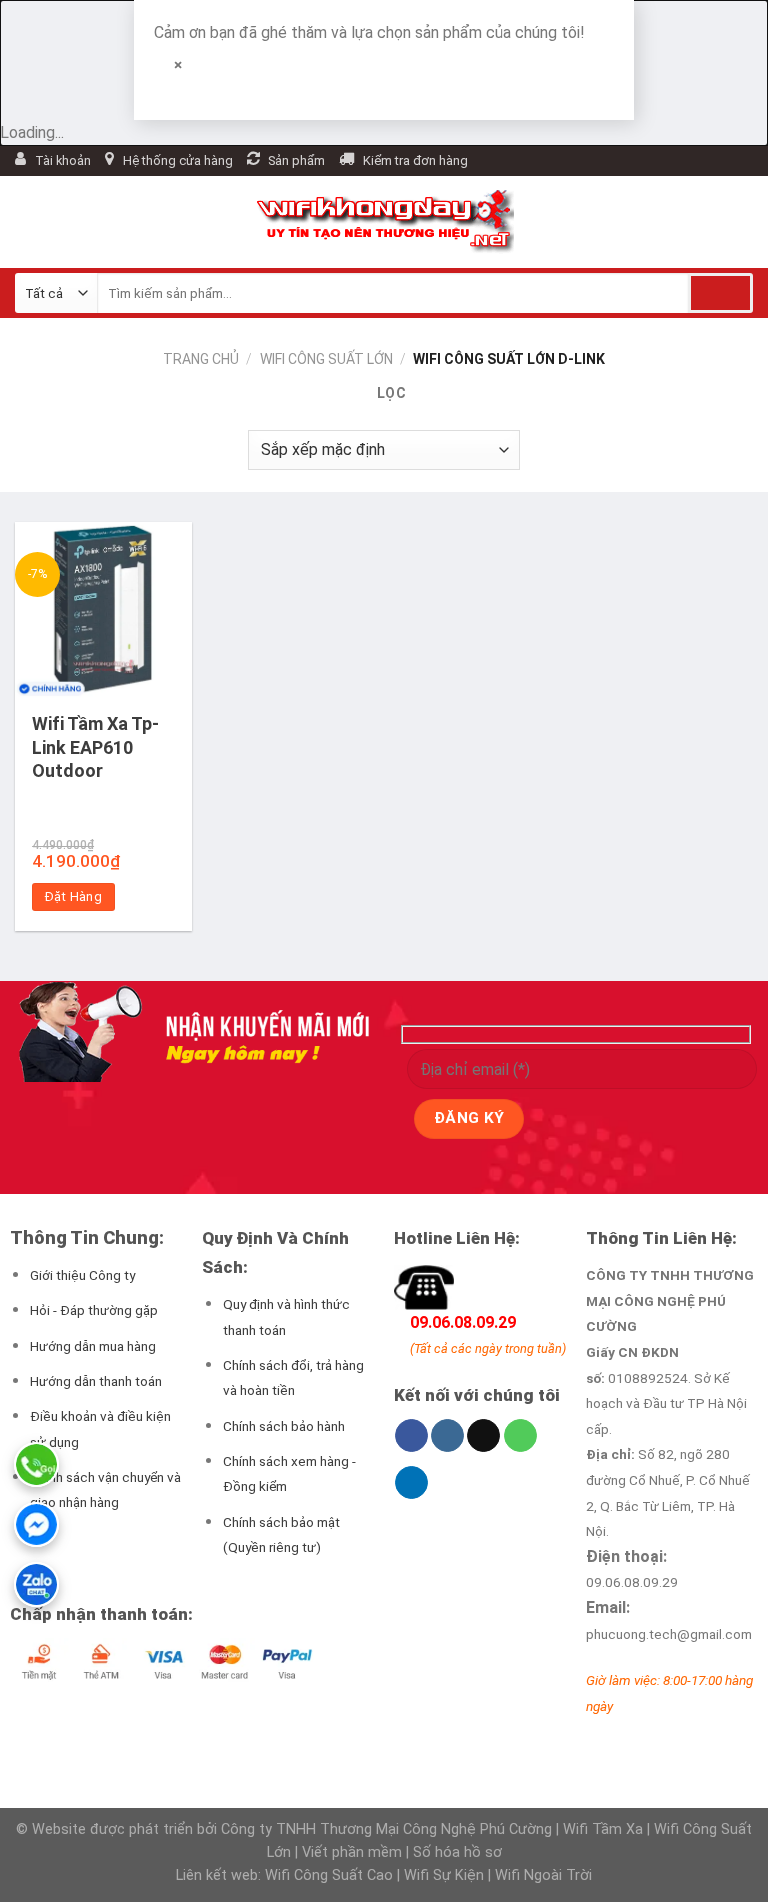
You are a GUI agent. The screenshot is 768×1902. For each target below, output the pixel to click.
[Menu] (27, 222)
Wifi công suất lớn (326, 359)
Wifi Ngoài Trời (543, 1875)
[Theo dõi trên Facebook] (411, 1436)
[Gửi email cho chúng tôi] (483, 1436)
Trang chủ (201, 359)
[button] (384, 394)
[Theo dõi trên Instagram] (447, 1436)
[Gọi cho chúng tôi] (520, 1436)
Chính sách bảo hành (284, 1426)
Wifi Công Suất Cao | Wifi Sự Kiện (376, 1875)
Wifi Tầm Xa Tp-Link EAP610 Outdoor (95, 747)
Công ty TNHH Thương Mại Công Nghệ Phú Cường (386, 1829)
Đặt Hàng (73, 896)
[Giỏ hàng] (539, 222)
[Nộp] (720, 293)
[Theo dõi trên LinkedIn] (411, 1483)
